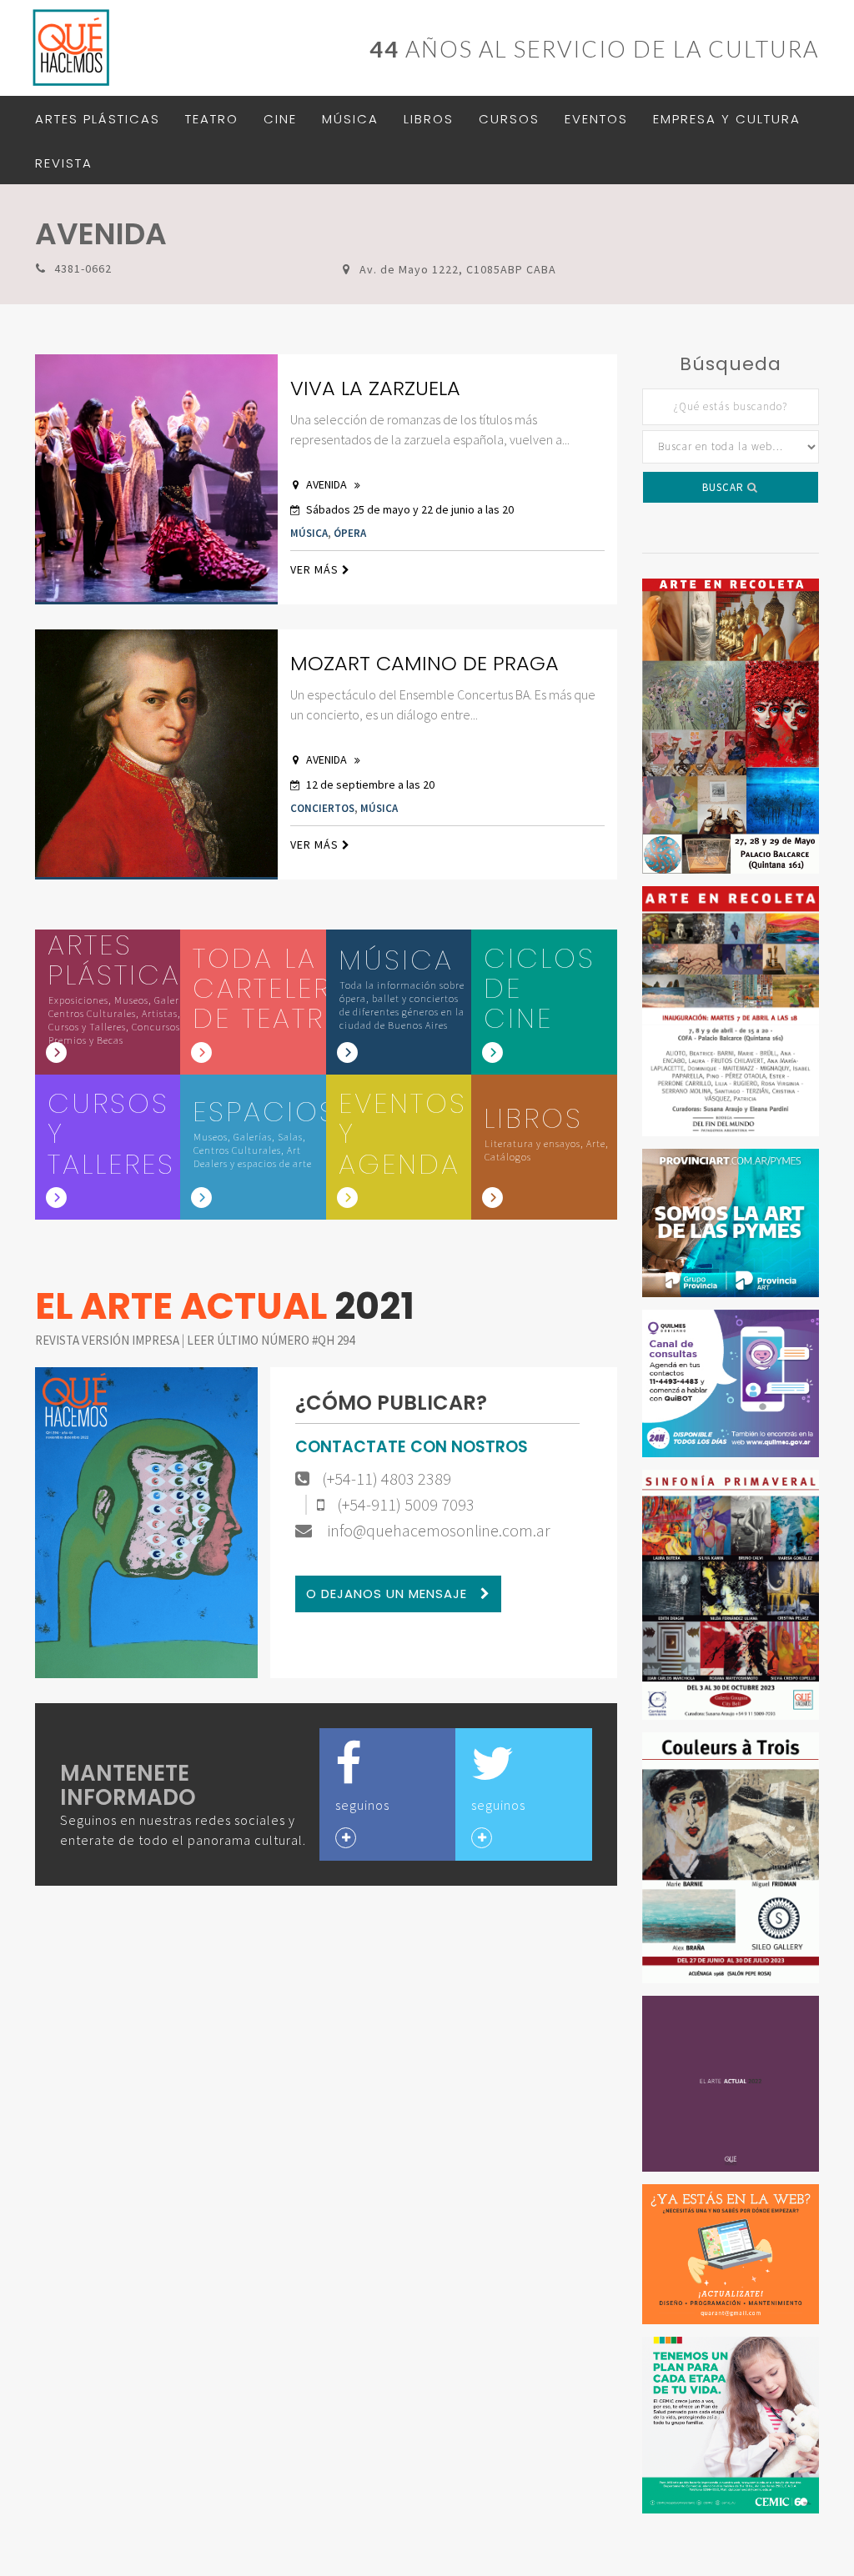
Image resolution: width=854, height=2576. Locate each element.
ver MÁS (316, 569)
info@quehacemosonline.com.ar (437, 1531)
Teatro (212, 119)
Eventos (596, 119)
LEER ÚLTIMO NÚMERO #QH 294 (271, 1340)
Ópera (350, 533)
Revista (64, 163)
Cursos (509, 119)
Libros (429, 119)
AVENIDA (328, 484)
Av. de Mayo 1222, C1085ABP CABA (458, 269)
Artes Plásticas (98, 119)
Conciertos (322, 808)
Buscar (725, 487)
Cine (280, 119)
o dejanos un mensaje (389, 1594)
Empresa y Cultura (727, 119)
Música (350, 119)
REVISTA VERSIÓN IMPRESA (108, 1340)
